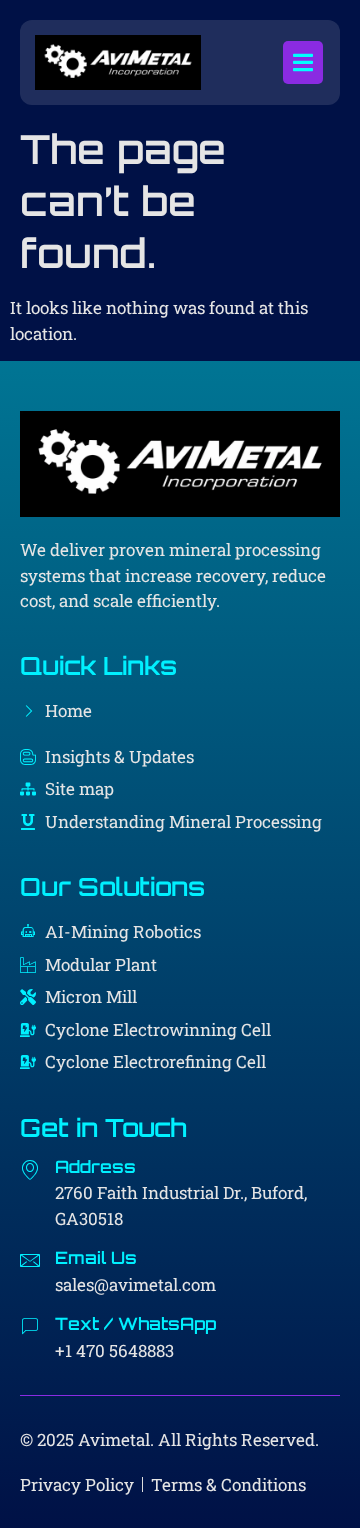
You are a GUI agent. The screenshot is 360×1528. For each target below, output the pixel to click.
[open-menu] (303, 62)
